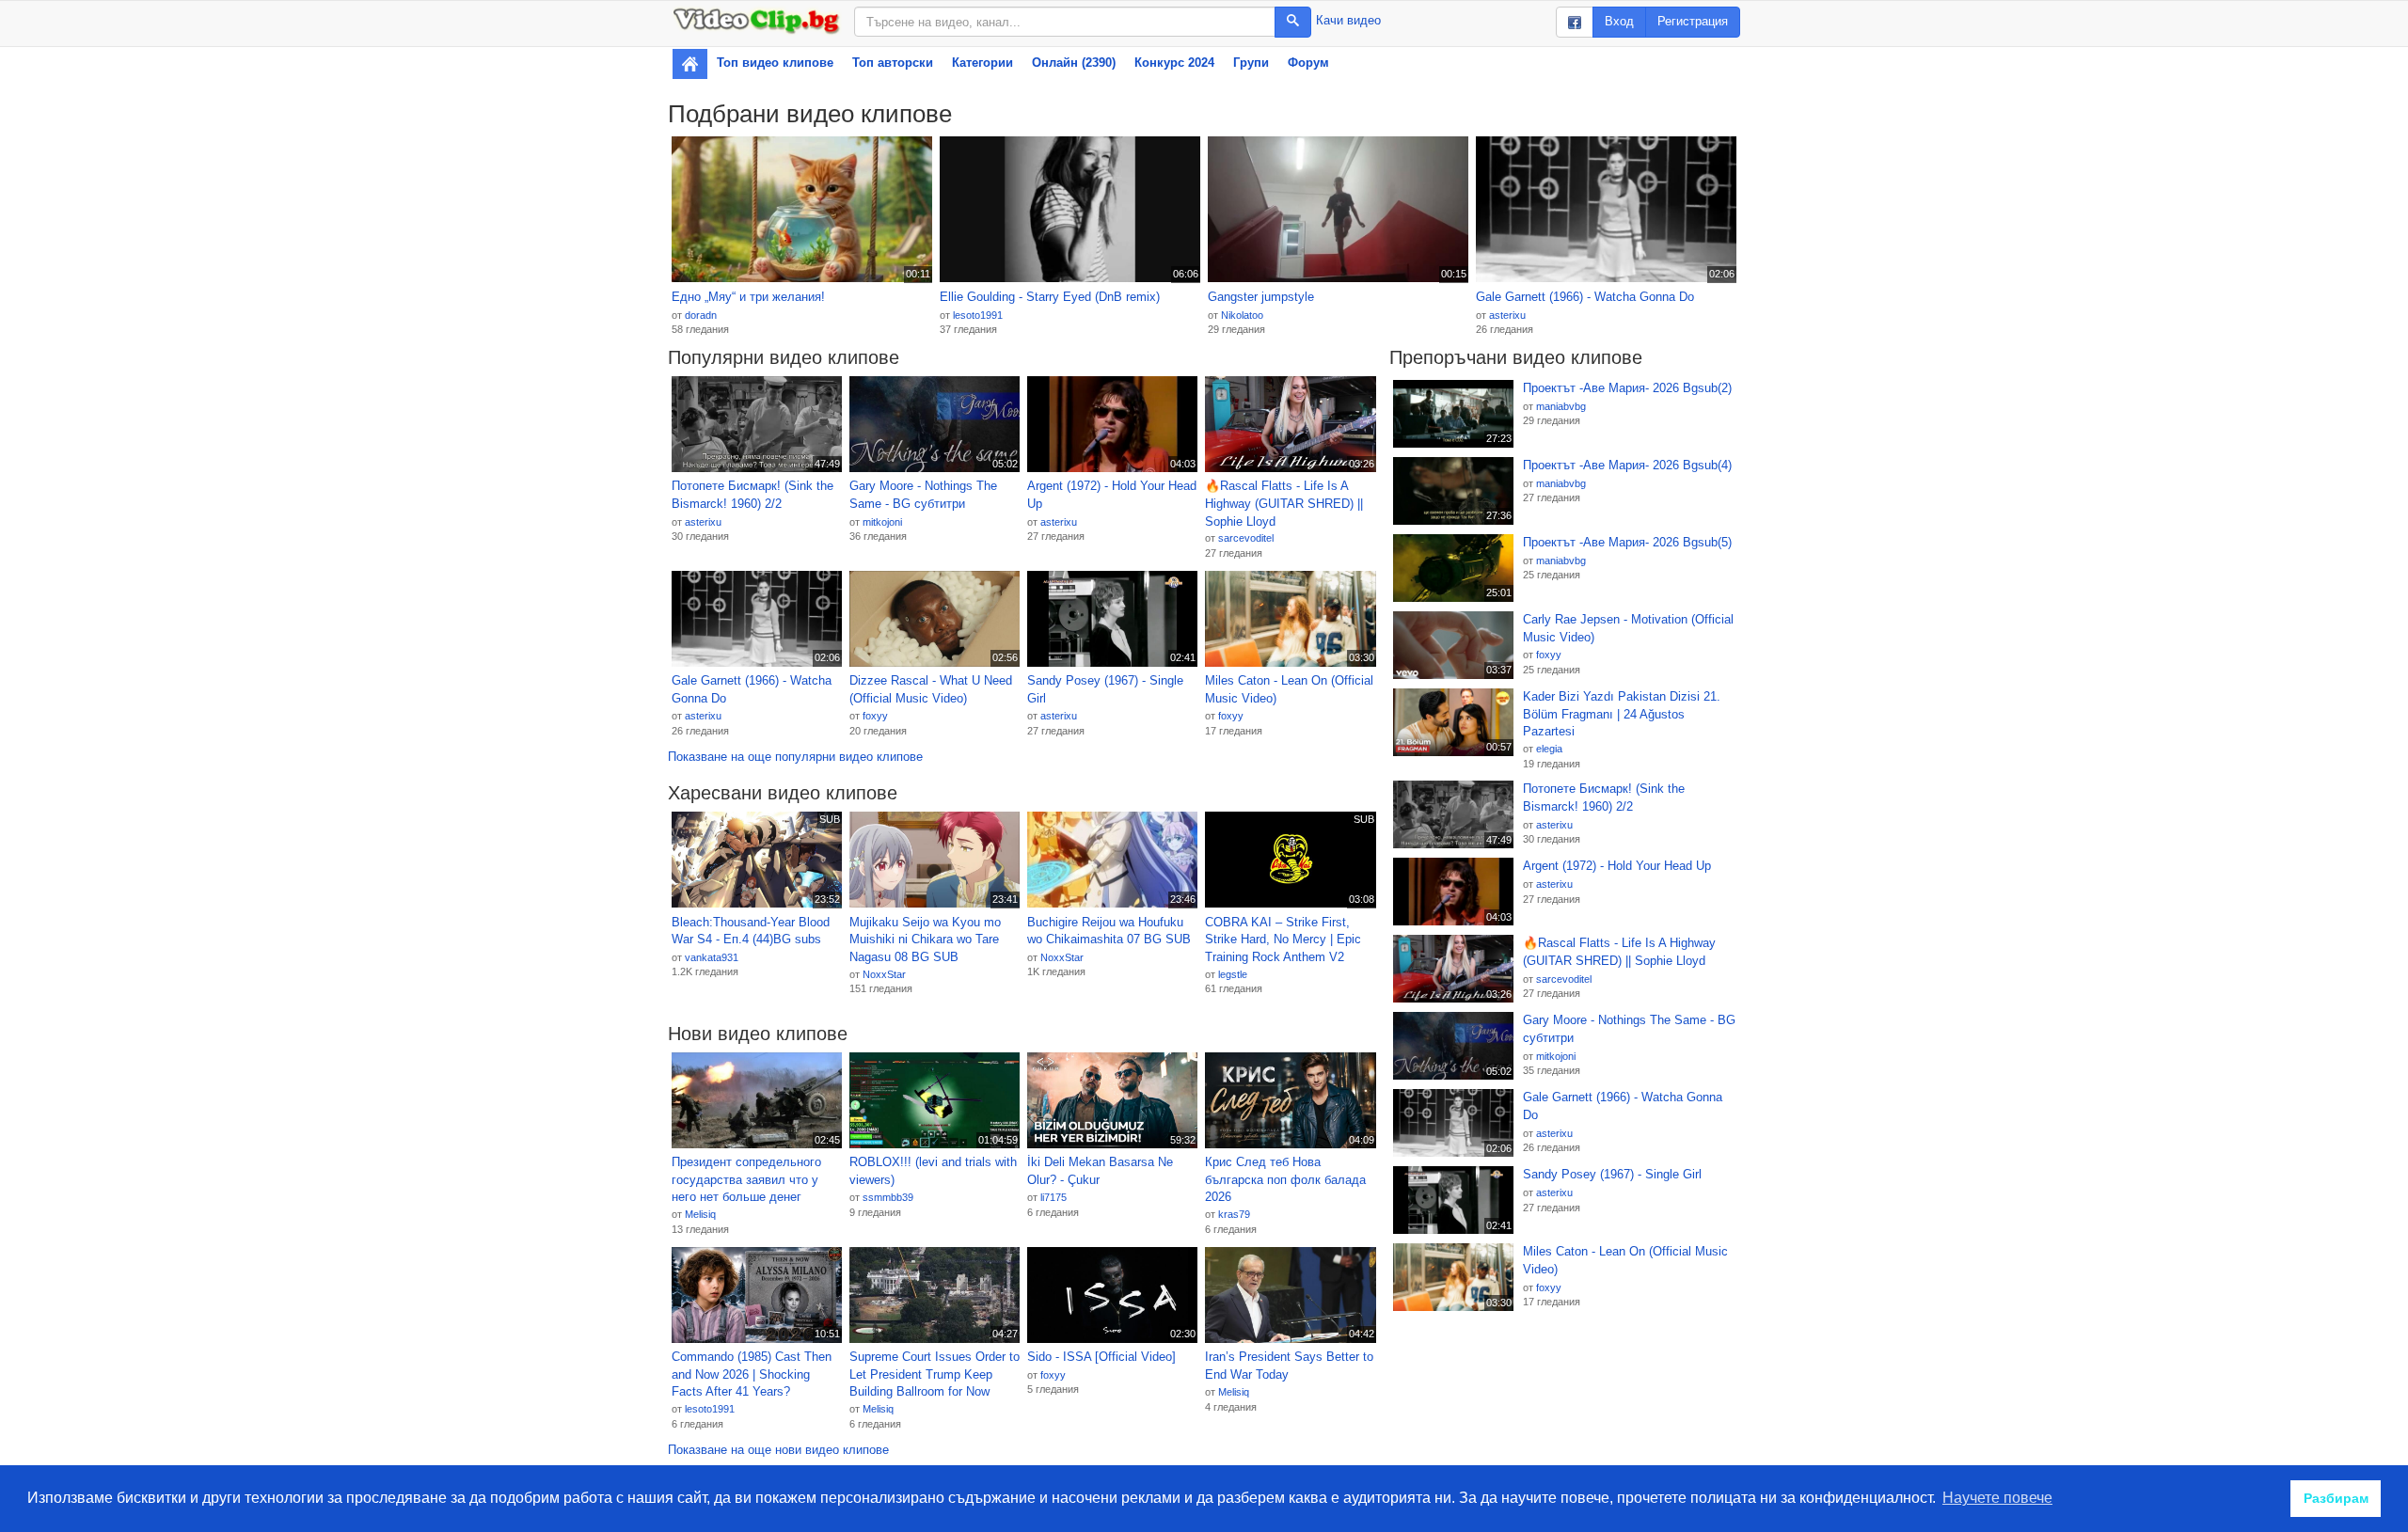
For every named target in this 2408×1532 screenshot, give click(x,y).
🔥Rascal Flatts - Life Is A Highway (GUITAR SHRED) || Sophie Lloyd (1284, 503)
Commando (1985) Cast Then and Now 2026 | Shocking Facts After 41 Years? (752, 1374)
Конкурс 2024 (1174, 63)
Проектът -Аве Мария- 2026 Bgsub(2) (1627, 388)
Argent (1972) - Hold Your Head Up (1112, 495)
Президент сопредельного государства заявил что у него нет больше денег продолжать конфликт (746, 1180)
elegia (1549, 749)
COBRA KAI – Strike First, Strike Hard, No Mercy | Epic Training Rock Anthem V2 (1283, 940)
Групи (1251, 63)
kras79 (1234, 1214)
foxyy (875, 716)
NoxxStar (884, 974)
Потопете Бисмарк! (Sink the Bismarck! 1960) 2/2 (752, 495)
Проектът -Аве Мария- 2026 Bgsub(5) (1627, 542)
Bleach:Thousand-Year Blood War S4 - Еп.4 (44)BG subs (751, 931)
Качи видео (1348, 20)
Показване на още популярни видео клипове (795, 757)
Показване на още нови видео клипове (778, 1450)
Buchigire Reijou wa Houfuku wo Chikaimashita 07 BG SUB (1109, 931)
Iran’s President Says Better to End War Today (1289, 1366)
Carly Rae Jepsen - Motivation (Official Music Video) (1628, 628)
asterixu (1507, 315)
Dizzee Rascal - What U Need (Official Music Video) (931, 689)
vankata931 (712, 957)
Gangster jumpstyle (1261, 297)
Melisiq (700, 1214)
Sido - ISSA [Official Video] (1101, 1357)
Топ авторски (893, 63)
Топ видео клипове (775, 63)
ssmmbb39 (888, 1197)
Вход (1619, 21)
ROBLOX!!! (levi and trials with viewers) (933, 1171)
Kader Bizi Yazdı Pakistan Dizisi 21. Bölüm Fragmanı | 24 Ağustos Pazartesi (1622, 714)
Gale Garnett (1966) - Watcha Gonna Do (1585, 297)
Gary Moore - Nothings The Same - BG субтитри (923, 495)
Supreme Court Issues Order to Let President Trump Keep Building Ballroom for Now (935, 1374)
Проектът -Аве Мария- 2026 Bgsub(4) (1627, 465)
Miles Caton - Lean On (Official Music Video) (1289, 689)
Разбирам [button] (2336, 1498)
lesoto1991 (978, 315)
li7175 (1053, 1197)
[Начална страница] (690, 64)
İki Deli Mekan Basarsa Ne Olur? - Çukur (1100, 1171)
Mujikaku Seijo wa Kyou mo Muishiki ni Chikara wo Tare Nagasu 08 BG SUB (925, 940)
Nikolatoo (1242, 315)
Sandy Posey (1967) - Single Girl (1105, 689)
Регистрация (1693, 21)
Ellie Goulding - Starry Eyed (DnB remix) (1050, 297)
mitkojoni (882, 522)
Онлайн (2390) (1074, 63)
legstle (1233, 974)
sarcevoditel (1246, 538)
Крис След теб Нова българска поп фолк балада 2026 (1285, 1179)
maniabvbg (1561, 406)
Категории (982, 63)
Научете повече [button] (1997, 1498)
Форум (1308, 63)
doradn (701, 315)
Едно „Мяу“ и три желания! (748, 297)
